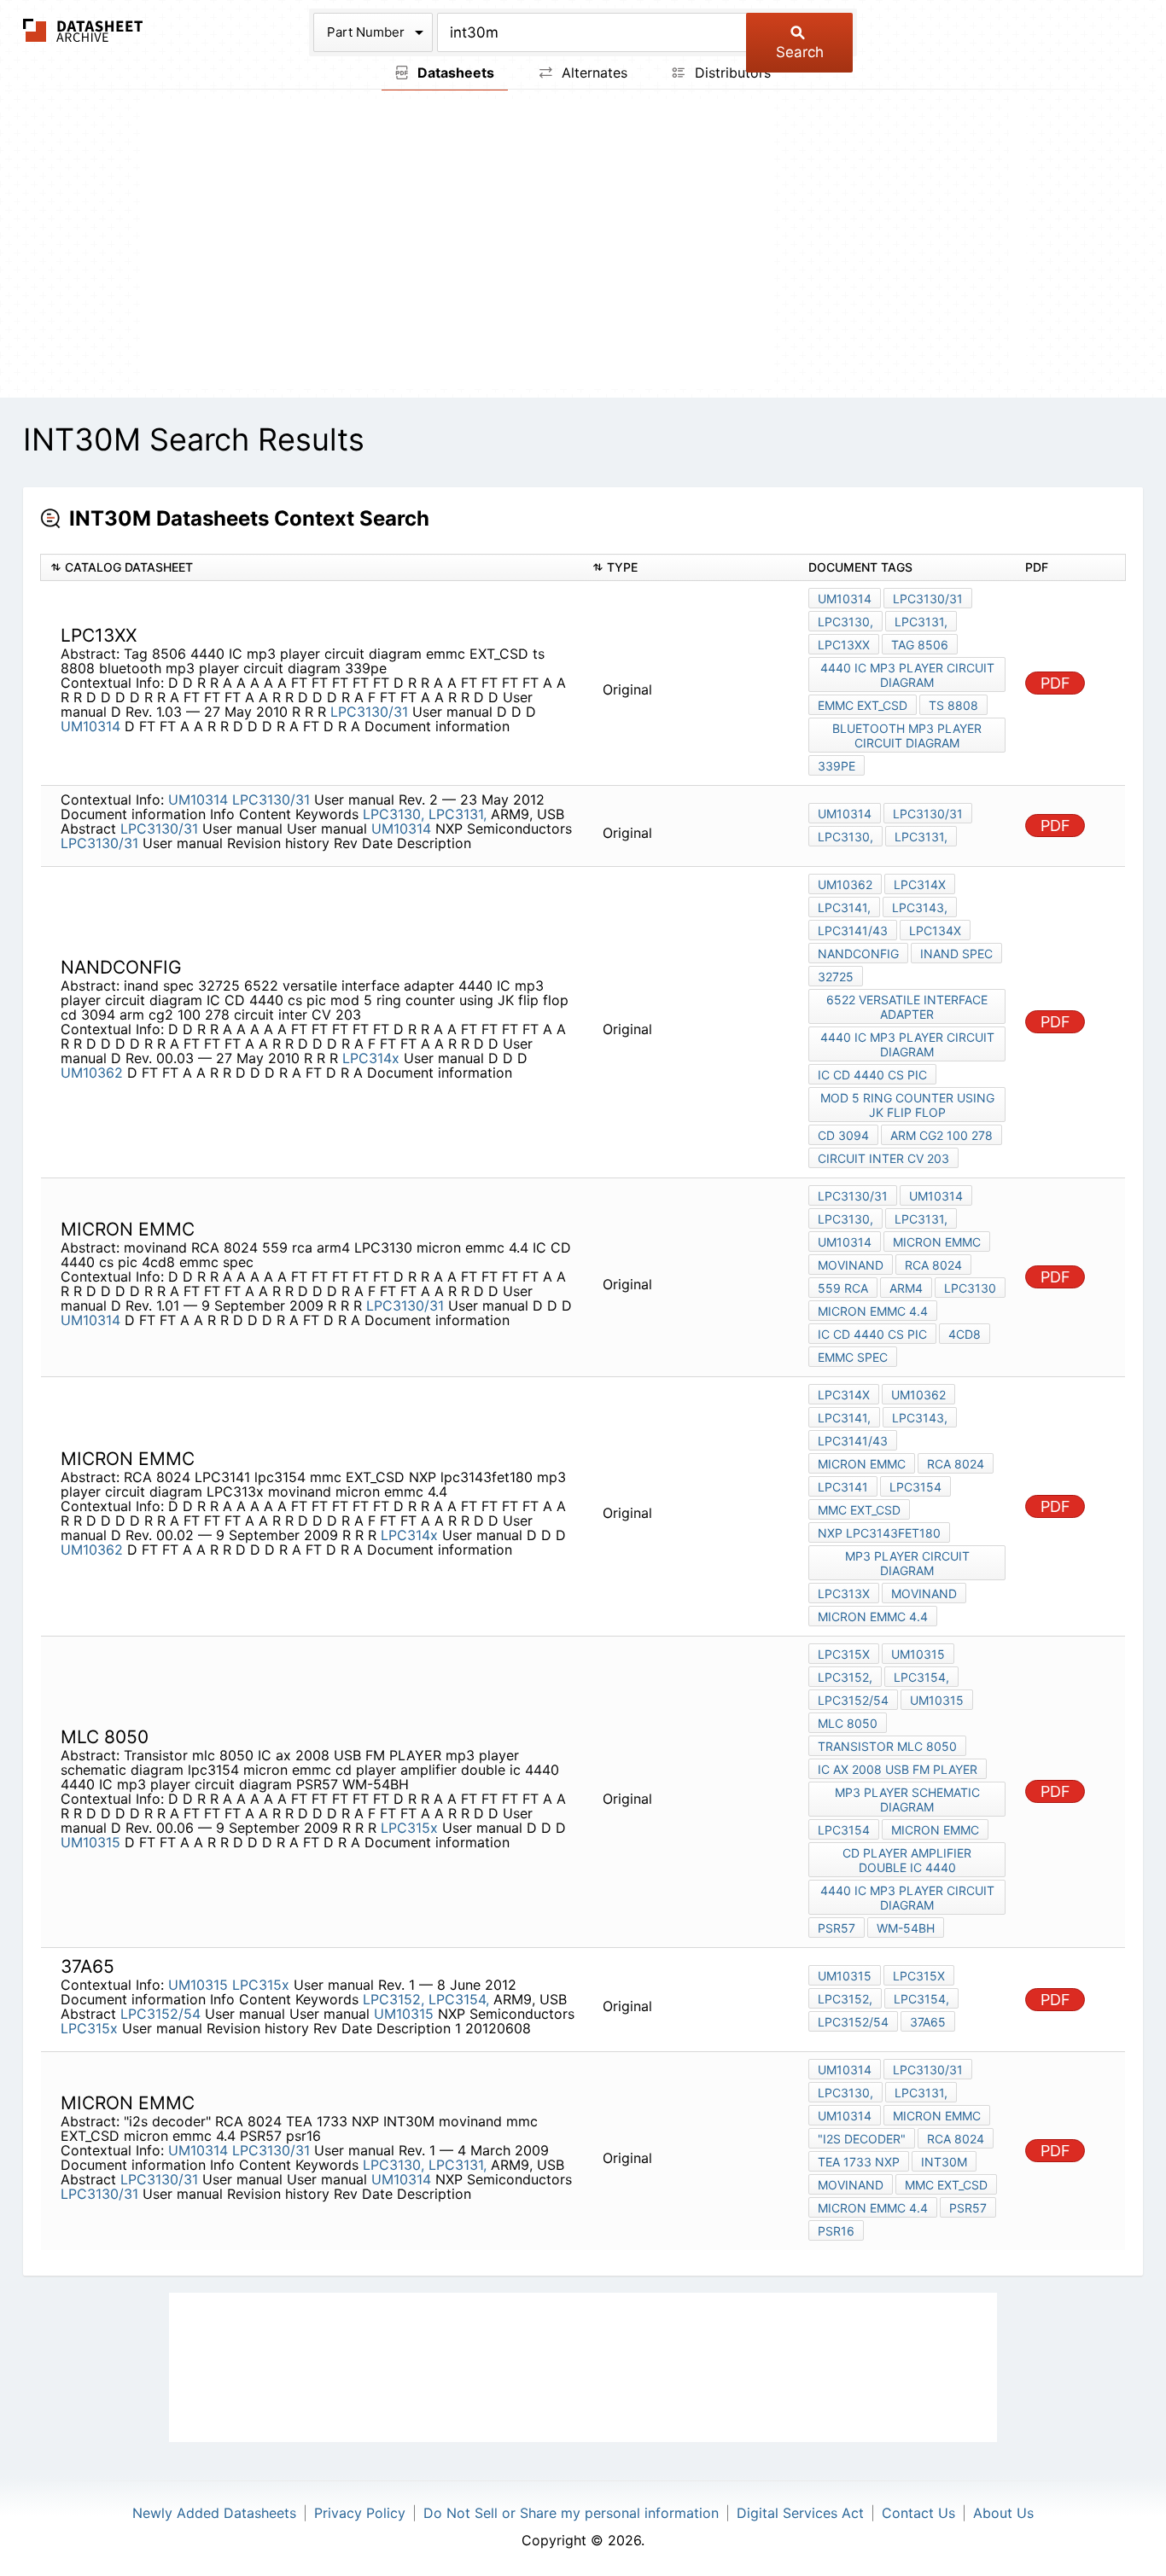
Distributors (731, 73)
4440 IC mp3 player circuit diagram (907, 675)
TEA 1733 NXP (859, 2162)
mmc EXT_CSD (859, 1510)
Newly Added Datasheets (214, 2513)
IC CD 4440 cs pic (872, 1075)
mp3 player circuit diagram (907, 1563)
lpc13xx (844, 645)
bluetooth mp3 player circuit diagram (907, 736)
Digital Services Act (800, 2513)
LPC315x (409, 1828)
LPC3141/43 (853, 930)
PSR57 (837, 1928)
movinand (851, 1265)
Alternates (592, 73)
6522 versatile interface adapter (907, 1007)
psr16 (836, 2231)
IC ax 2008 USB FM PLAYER (898, 1769)
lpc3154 (915, 1487)
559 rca (843, 1288)
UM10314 (90, 726)
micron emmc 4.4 (873, 1311)
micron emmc (937, 1242)
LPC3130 (970, 1288)
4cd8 (965, 1334)
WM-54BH (906, 1928)
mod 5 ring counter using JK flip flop (907, 1105)
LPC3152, (845, 1677)
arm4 (906, 1288)
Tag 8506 (920, 645)
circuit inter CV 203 (883, 1158)
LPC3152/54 (853, 1700)
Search (800, 52)
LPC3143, (920, 907)
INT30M (944, 2162)
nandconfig (858, 954)
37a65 (928, 2022)
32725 (836, 977)
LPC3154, (921, 1677)
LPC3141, (844, 907)
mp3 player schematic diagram (907, 1800)
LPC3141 (843, 1487)
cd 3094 (843, 1135)
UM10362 (92, 1073)
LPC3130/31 (369, 712)
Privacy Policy (360, 2513)
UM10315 (90, 1842)
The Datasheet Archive (83, 30)
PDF (1055, 683)
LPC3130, (845, 622)
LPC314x (371, 1058)
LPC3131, (921, 622)
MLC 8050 (848, 1723)
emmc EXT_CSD (863, 705)
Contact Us (918, 2513)
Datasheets (454, 73)
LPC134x (935, 930)
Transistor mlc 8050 (887, 1746)
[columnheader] (312, 568)
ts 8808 (953, 705)
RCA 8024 (933, 1265)
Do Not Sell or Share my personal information (571, 2513)
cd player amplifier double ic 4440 (907, 1860)
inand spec (956, 954)
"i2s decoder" (862, 2139)
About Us (1003, 2513)
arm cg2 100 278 (942, 1135)
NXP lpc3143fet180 (879, 1533)
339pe (837, 766)
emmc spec (853, 1357)
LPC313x (844, 1593)
